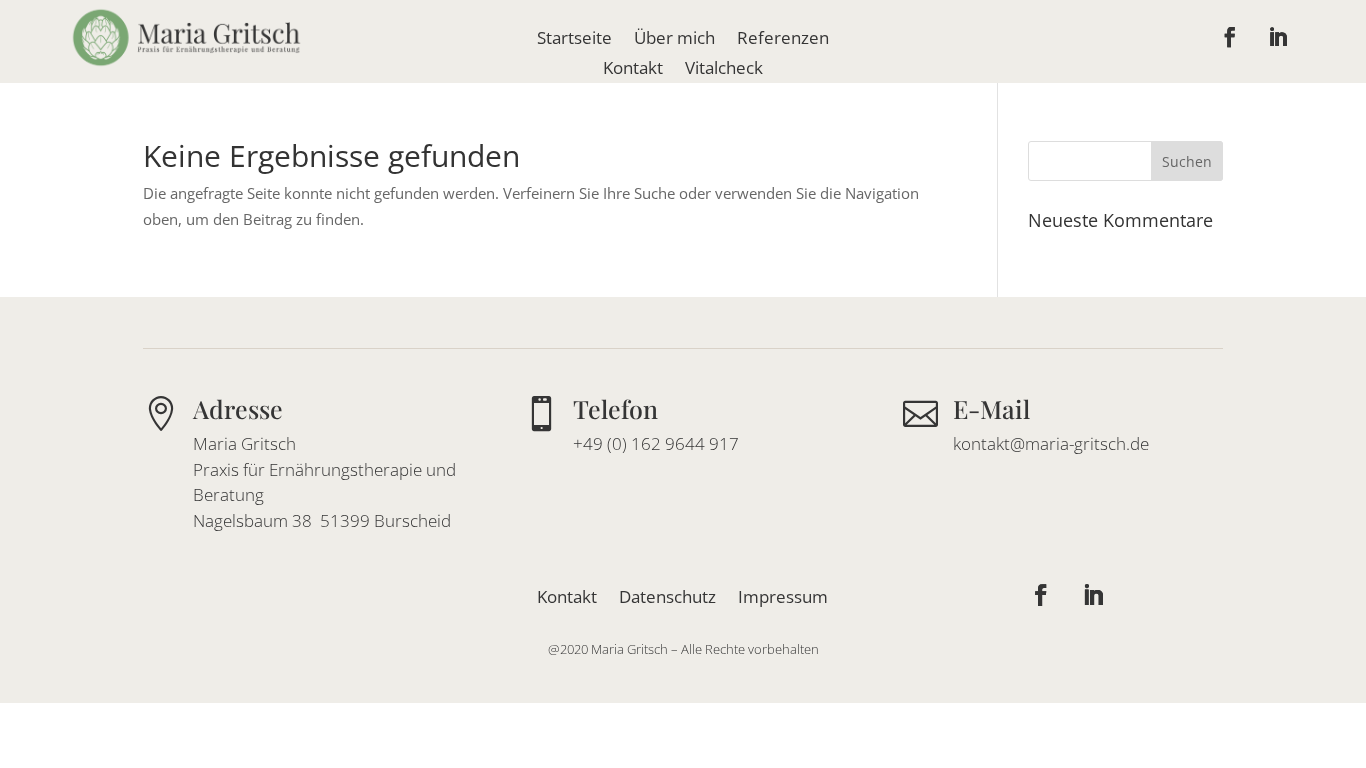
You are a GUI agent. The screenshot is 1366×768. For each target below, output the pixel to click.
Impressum (783, 594)
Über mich (674, 40)
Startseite (574, 40)
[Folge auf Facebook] (1230, 37)
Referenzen (783, 40)
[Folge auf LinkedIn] (1278, 37)
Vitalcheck (724, 70)
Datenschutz (667, 594)
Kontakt (633, 70)
